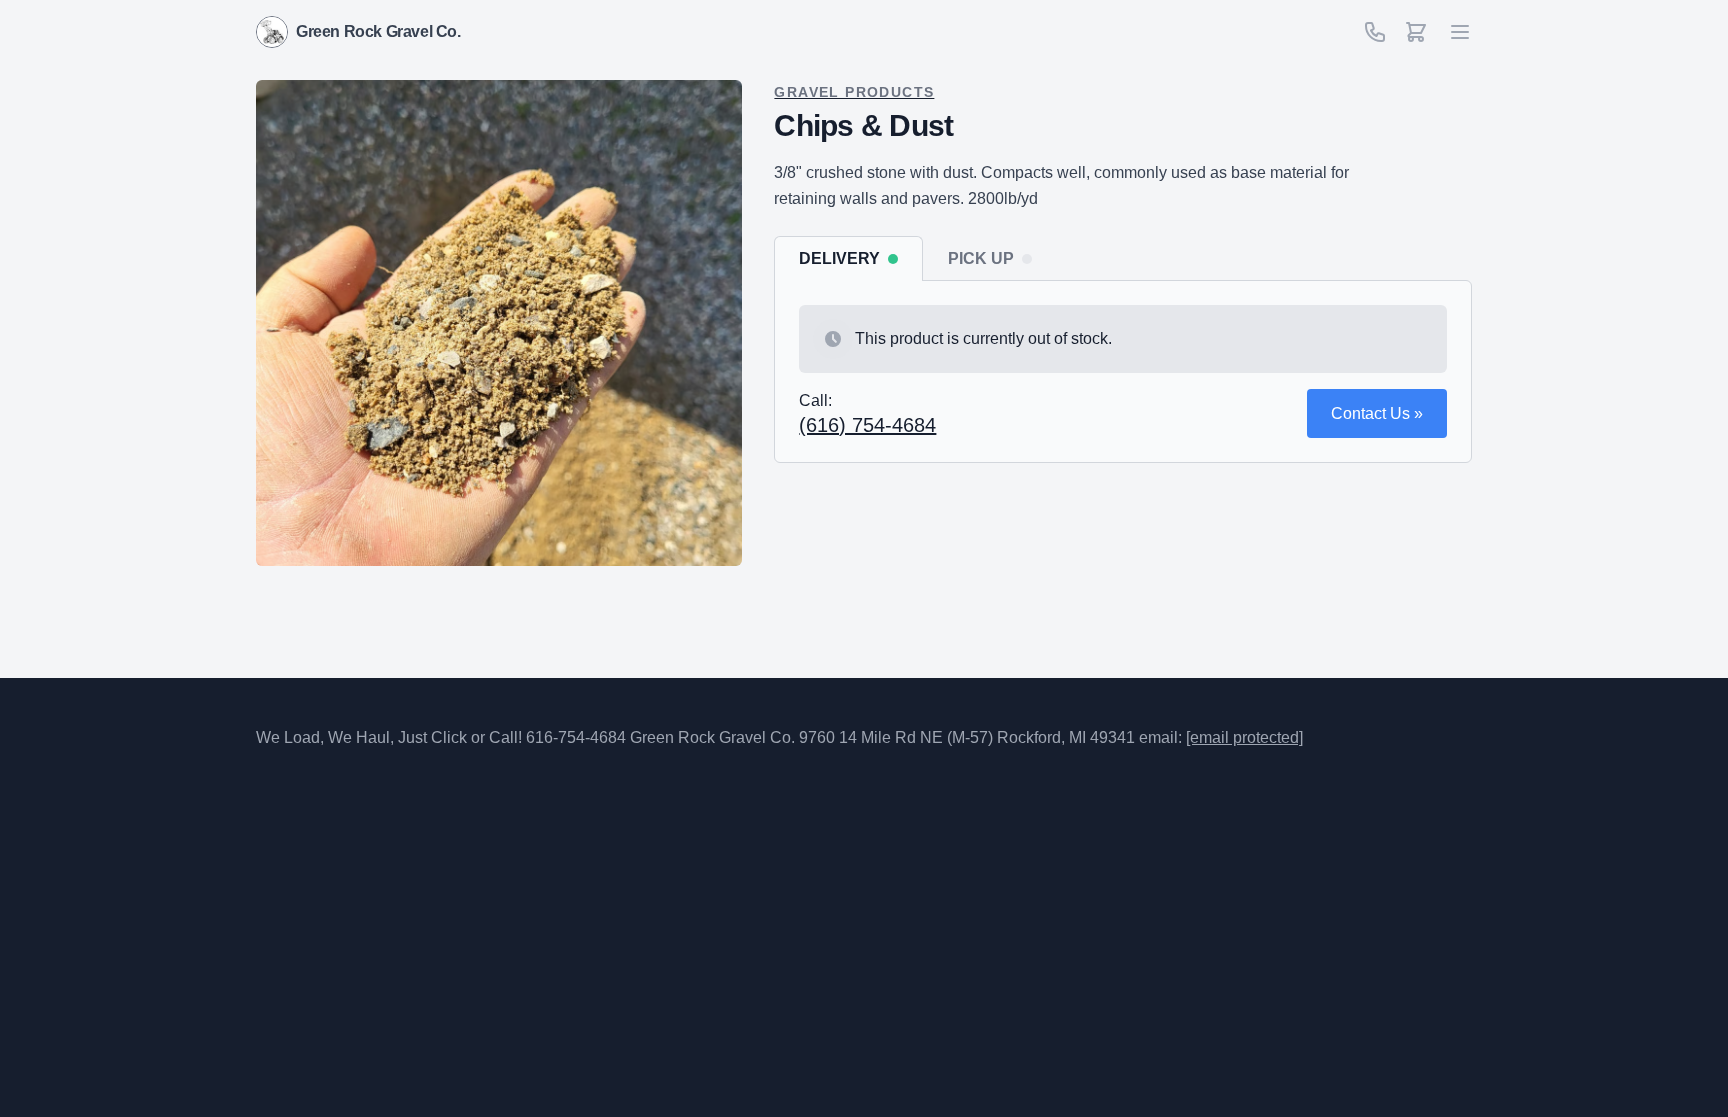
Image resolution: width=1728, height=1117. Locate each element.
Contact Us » (1377, 413)
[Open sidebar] (1416, 32)
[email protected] (1244, 737)
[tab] (848, 258)
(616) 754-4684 (867, 425)
